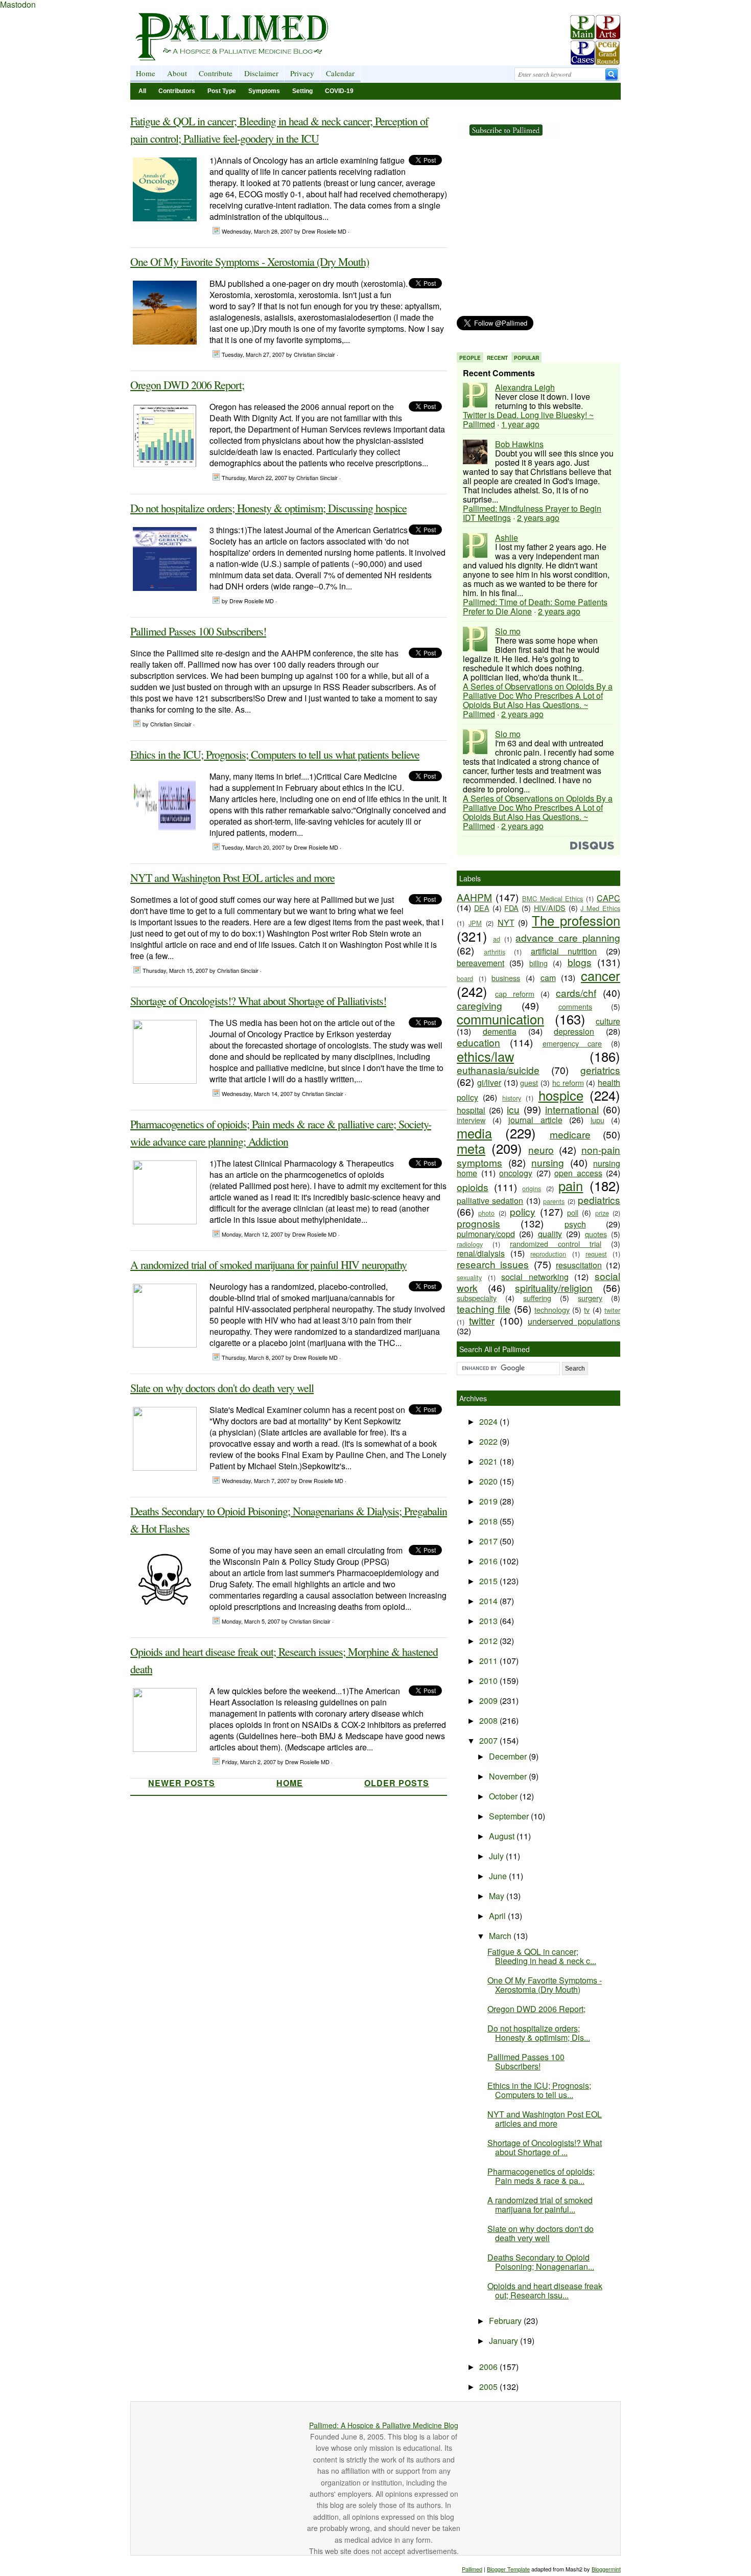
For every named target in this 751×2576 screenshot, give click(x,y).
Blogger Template (508, 2569)
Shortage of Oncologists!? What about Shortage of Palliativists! (258, 1001)
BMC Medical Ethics (553, 898)
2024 (489, 1421)
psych (575, 1224)
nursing (548, 1162)
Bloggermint (606, 2569)
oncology (516, 1173)
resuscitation (579, 1265)
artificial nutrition (564, 951)
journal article (535, 1120)
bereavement (480, 963)
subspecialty (477, 1298)
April (498, 1916)
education (478, 1042)
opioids (473, 1187)
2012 (489, 1641)
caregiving (479, 1005)
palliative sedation (490, 1201)
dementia (500, 1031)
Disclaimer (261, 73)
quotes (596, 1234)
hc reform (568, 1082)
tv (587, 1309)
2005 (489, 2387)
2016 (489, 1561)
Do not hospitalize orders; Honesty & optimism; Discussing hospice (268, 508)
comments (575, 1006)
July (497, 1856)
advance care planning (568, 937)
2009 (489, 1701)
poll (573, 1212)
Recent (497, 358)
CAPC (608, 898)
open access (578, 1173)
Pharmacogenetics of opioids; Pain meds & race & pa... (541, 2176)
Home (146, 73)
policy (523, 1211)
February (506, 2321)
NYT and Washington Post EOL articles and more (232, 877)
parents (554, 1201)
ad (497, 939)
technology (552, 1309)
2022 (489, 1441)
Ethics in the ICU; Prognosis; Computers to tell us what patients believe (275, 754)
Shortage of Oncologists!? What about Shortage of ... (545, 2147)
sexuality (469, 1277)
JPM (475, 923)
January (504, 2341)
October (504, 1796)
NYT (506, 922)
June (499, 1876)
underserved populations (574, 1321)
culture (608, 1021)
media (474, 1133)
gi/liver (489, 1082)
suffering (537, 1298)
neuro (541, 1149)
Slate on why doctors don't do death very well (222, 1388)
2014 (489, 1601)
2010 (489, 1681)
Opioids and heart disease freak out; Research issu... (545, 2290)
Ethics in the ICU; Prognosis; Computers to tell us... (539, 2090)
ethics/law (485, 1056)
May (498, 1896)
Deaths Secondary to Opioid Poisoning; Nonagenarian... (541, 2262)
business (506, 978)
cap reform (515, 994)
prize (602, 1213)
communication (500, 1019)
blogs (580, 962)
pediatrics (599, 1200)
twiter (612, 1310)
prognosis (478, 1223)
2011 (489, 1661)
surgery (590, 1298)
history (512, 1098)
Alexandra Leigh (525, 387)
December (509, 1756)
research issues (493, 1264)
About (177, 73)
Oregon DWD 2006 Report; (187, 385)
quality (550, 1234)
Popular (526, 358)
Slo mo (508, 631)
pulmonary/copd (486, 1234)
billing (538, 963)
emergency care (572, 1043)
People (470, 358)
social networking (535, 1277)
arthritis (495, 952)
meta (471, 1148)
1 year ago (520, 424)
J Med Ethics (600, 908)
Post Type (222, 91)
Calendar (340, 73)
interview (471, 1120)
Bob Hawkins (519, 444)
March (501, 1936)
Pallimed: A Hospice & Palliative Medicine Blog (384, 2425)
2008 (489, 1720)
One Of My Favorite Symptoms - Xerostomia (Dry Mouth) (250, 261)
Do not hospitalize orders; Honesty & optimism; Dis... (539, 2033)
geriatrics (600, 1070)
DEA (482, 908)
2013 (489, 1621)
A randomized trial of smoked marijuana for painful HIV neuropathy (268, 1264)
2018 (489, 1521)
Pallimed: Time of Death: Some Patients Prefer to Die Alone (535, 607)
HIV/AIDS (550, 908)
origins (532, 1188)
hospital (471, 1110)
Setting (302, 91)
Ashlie (507, 538)
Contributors (177, 91)
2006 (489, 2367)
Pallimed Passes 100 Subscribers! (198, 631)
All (142, 91)
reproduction (548, 1254)
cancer (601, 975)
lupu (597, 1120)
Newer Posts (182, 1783)
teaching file (484, 1308)
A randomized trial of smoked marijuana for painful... (540, 2205)
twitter (482, 1320)
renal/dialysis (481, 1253)
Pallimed (472, 2569)
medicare (570, 1134)
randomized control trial (556, 1244)
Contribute (216, 73)
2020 (489, 1481)
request (596, 1254)
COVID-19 (339, 91)
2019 (489, 1501)
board (465, 978)
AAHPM (474, 897)
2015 (489, 1581)
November (509, 1776)
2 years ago (538, 518)
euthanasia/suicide (498, 1070)
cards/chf (576, 993)
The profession (576, 920)
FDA (511, 908)
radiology (470, 1244)
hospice (561, 1095)
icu (513, 1109)
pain (571, 1186)
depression (574, 1031)
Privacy (302, 73)
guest (529, 1082)
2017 (489, 1541)
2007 (489, 1740)
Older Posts (397, 1783)
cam (548, 978)
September (510, 1816)
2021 (489, 1461)
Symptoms (264, 91)
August (503, 1836)
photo (486, 1213)
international (572, 1109)
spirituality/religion (554, 1287)
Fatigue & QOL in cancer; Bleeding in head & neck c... (542, 1956)
